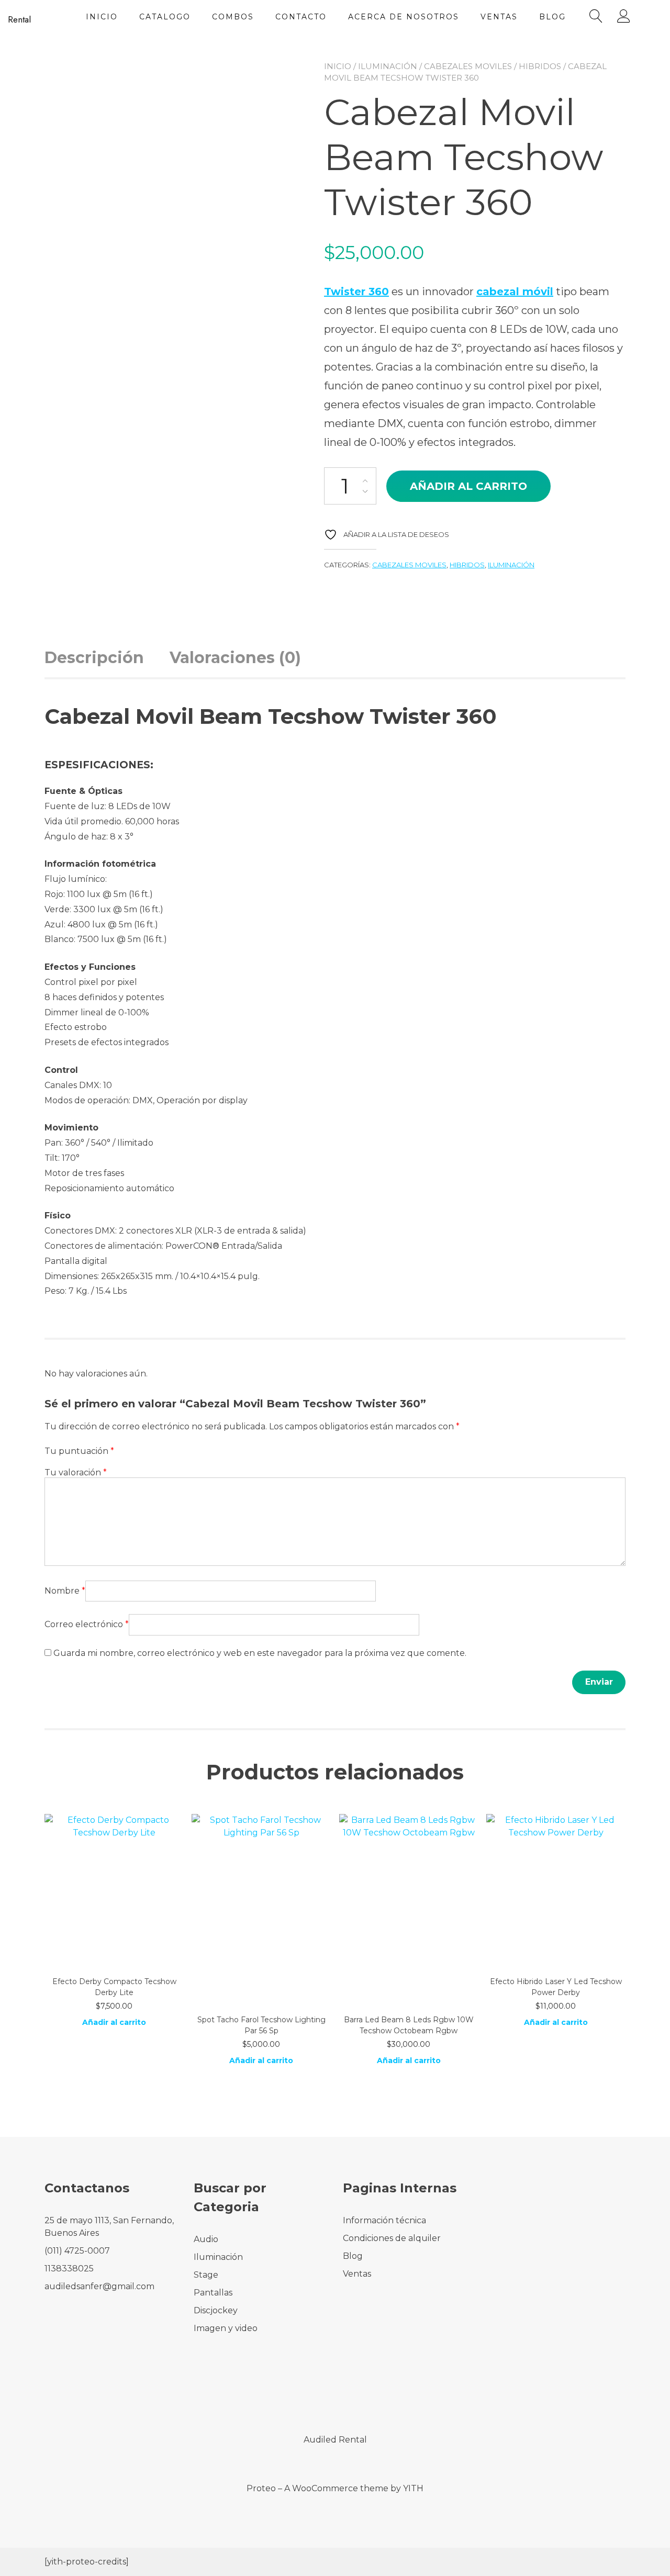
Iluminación (388, 66)
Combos (233, 17)
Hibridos (540, 66)
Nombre (65, 1591)
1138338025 (69, 2269)
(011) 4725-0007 (77, 2251)
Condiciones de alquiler (392, 2238)
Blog (552, 17)
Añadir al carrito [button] (114, 2022)
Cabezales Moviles (468, 66)
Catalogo (165, 17)
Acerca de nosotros (404, 17)
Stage (206, 2275)
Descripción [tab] (94, 658)
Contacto (301, 17)
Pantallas (213, 2293)
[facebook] (321, 2395)
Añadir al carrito (468, 486)
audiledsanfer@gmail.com (99, 2286)
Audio (206, 2239)
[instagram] (349, 2395)
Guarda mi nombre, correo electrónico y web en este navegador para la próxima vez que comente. (260, 1653)
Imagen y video (226, 2328)
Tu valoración (76, 1472)
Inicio (102, 17)
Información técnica (384, 2220)
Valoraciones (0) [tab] (235, 658)
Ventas (499, 17)
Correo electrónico (87, 1624)
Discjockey (216, 2310)
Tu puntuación (79, 1451)
